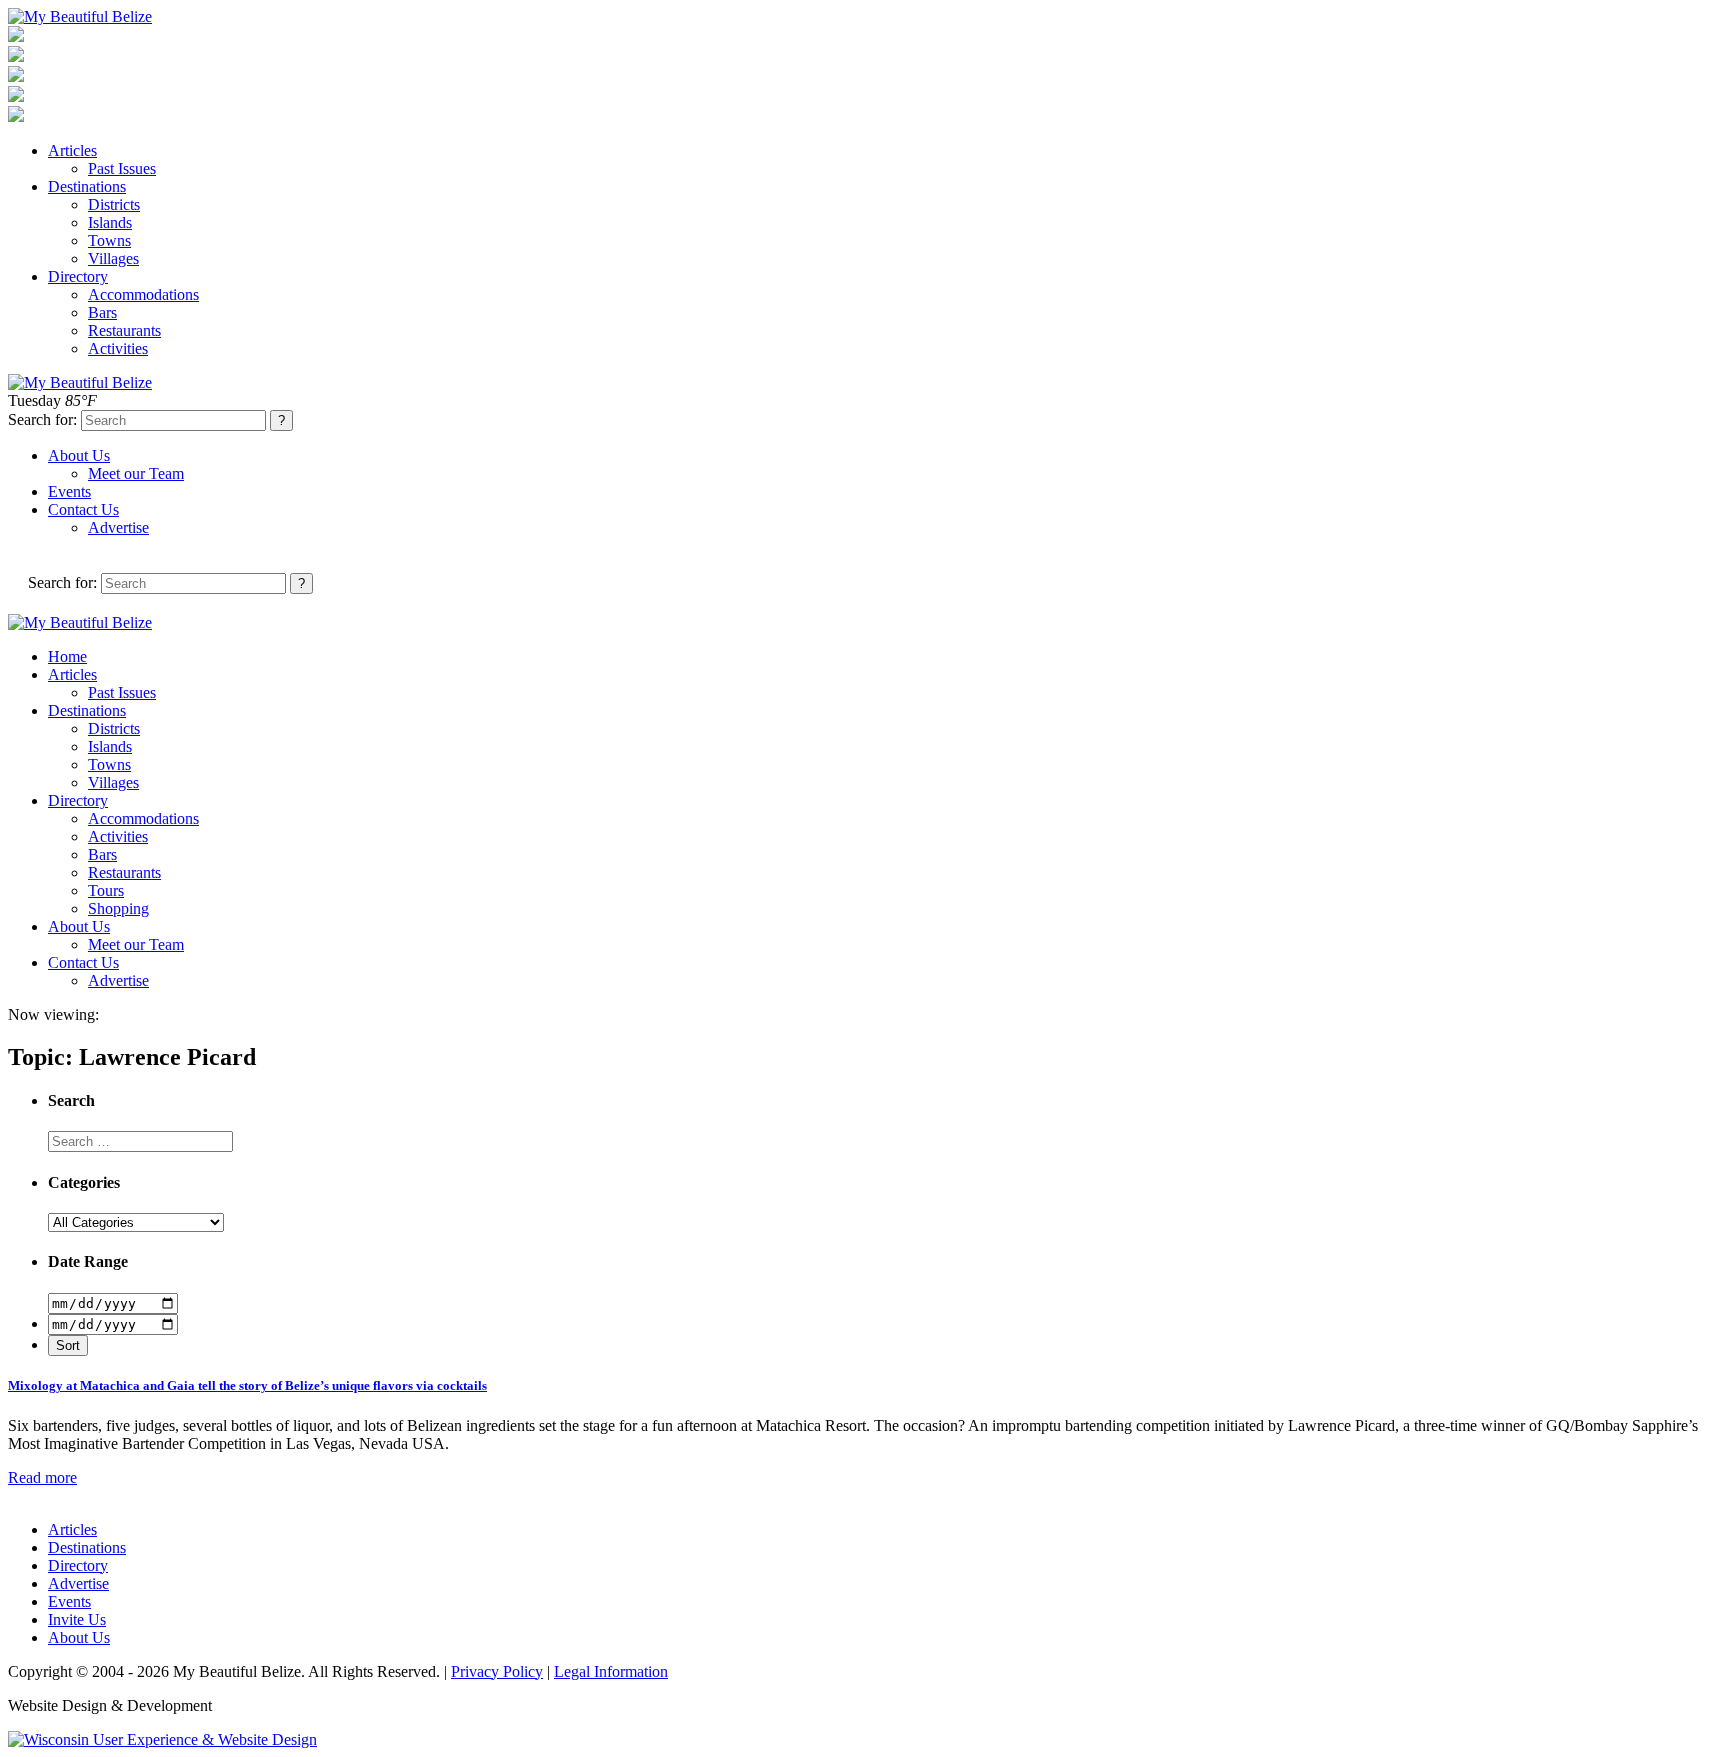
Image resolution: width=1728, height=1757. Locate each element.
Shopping (118, 908)
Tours (106, 890)
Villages (113, 258)
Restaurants (124, 330)
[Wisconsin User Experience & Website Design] (162, 1739)
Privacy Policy (497, 1671)
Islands (110, 222)
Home (67, 656)
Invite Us (77, 1619)
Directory (78, 276)
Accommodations (143, 294)
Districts (114, 204)
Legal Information (611, 1671)
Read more (42, 1477)
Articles (72, 150)
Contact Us (83, 509)
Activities (118, 348)
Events (69, 491)
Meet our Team (136, 473)
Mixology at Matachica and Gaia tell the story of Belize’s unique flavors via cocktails (247, 1385)
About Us (79, 455)
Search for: (42, 419)
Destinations (87, 186)
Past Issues (122, 168)
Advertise (118, 527)
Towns (109, 240)
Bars (102, 312)
